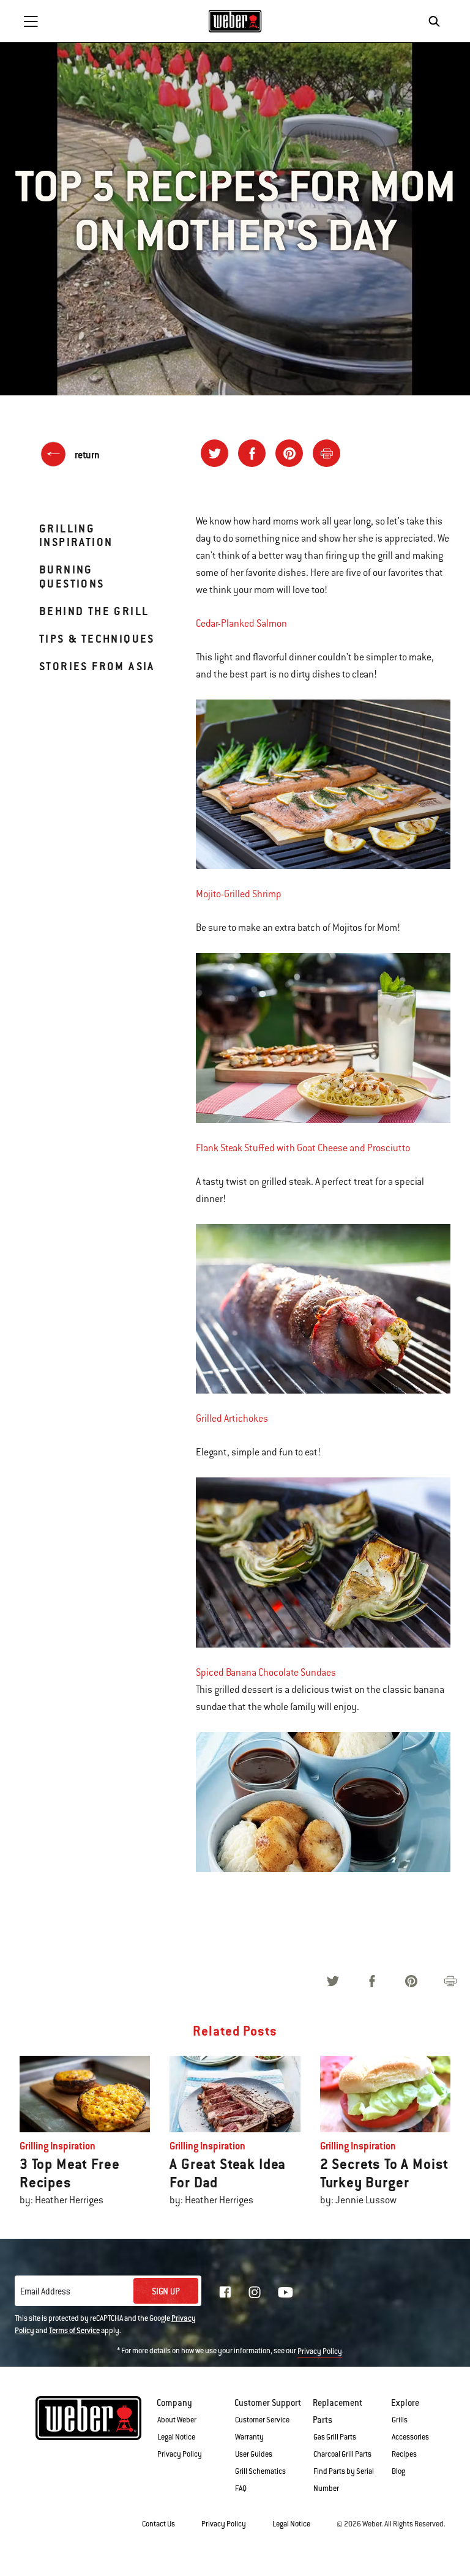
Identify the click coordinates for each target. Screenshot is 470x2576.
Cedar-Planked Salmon (241, 624)
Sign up (166, 2291)
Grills (400, 2420)
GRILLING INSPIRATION (76, 535)
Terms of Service (74, 2331)
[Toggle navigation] (31, 21)
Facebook (225, 2292)
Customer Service (262, 2420)
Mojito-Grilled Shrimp (239, 894)
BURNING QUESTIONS (72, 576)
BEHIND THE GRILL (94, 611)
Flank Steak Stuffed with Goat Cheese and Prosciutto (303, 1148)
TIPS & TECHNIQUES (97, 639)
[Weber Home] (235, 21)
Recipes (404, 2454)
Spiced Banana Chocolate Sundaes (266, 1673)
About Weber (177, 2420)
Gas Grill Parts (335, 2437)
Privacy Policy (320, 2351)
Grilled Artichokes (232, 1419)
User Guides (254, 2454)
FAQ (241, 2488)
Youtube (285, 2292)
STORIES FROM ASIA (97, 666)
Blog (398, 2471)
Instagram (255, 2292)
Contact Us (159, 2524)
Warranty (249, 2437)
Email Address (45, 2291)
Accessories (410, 2437)
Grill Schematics (260, 2471)
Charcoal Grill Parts (342, 2454)
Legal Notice (176, 2437)
